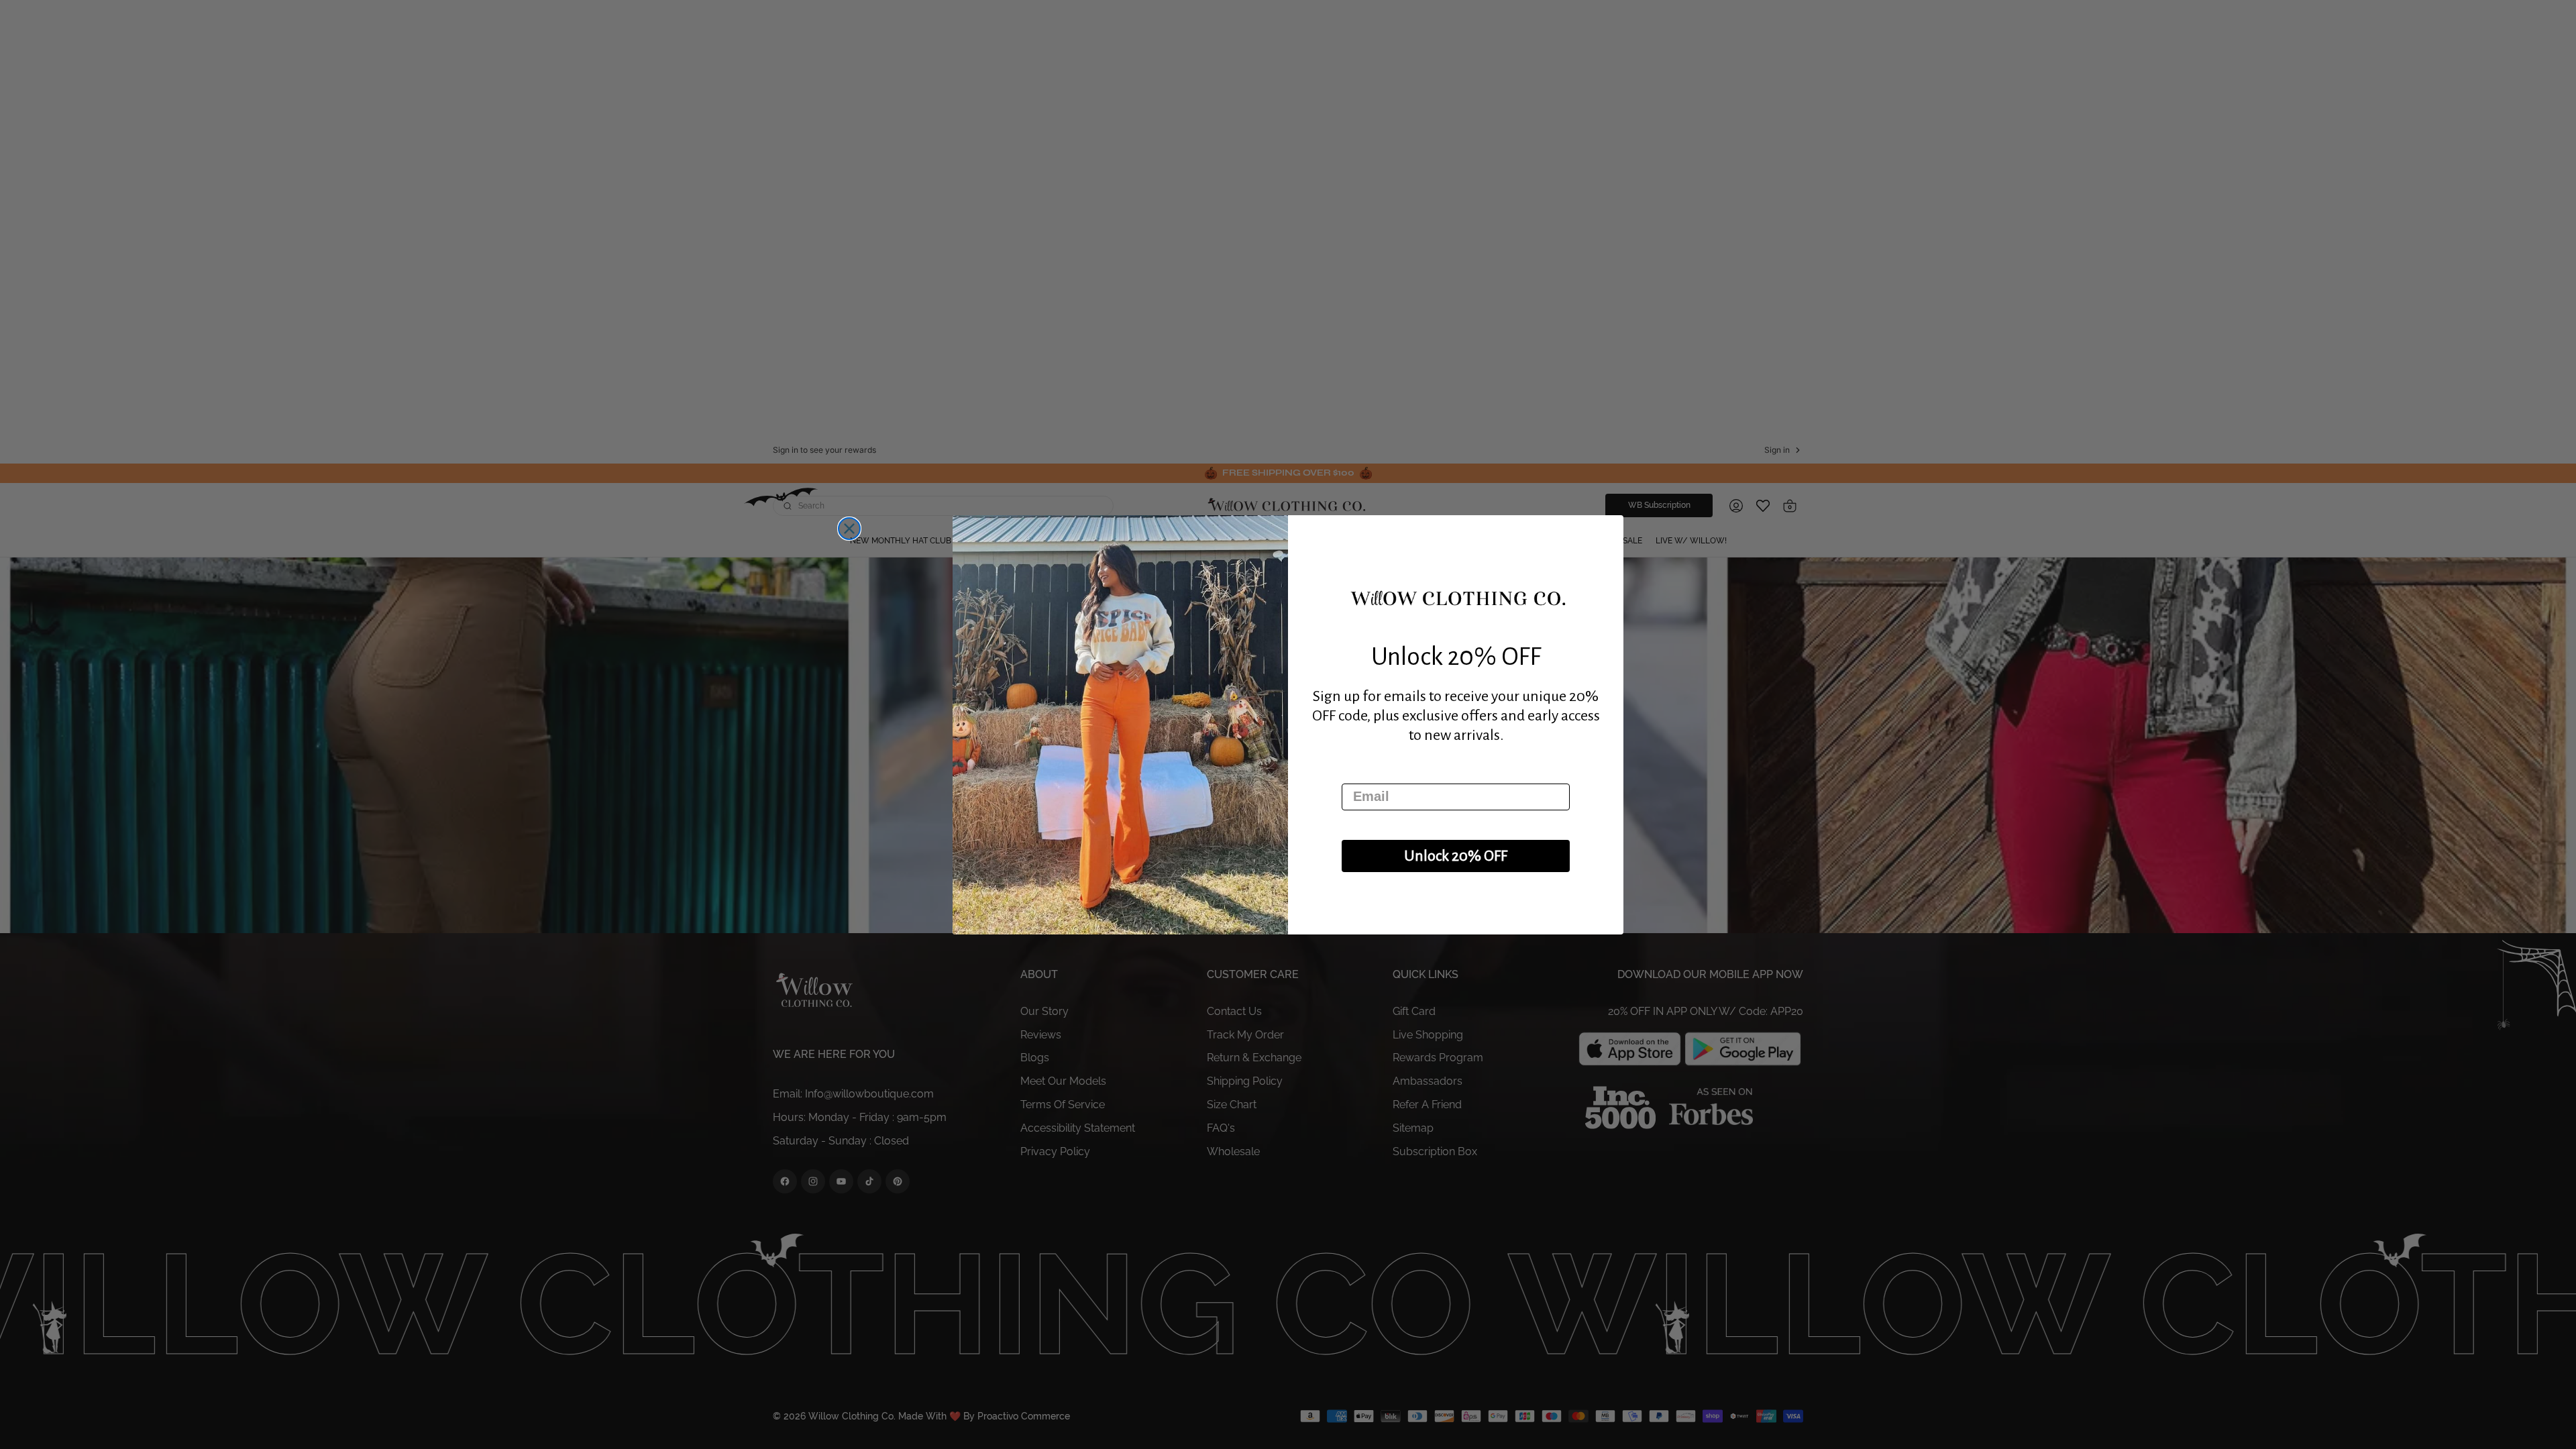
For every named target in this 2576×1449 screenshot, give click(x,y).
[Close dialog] (849, 529)
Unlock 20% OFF (1456, 856)
